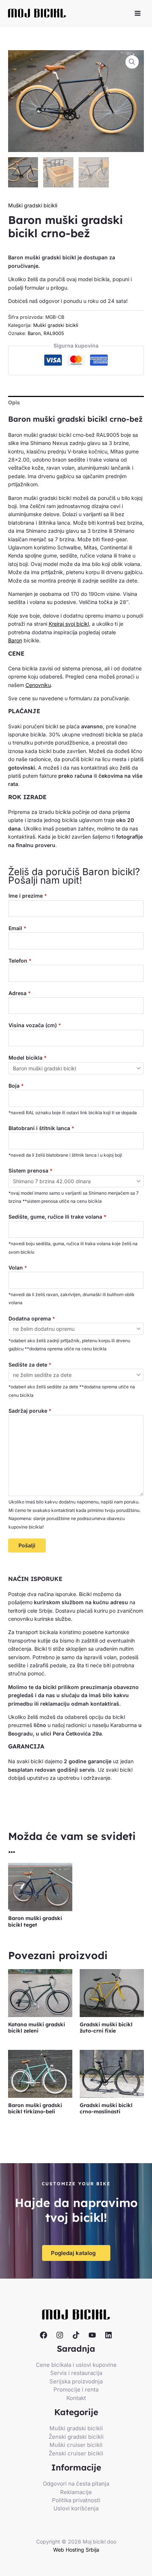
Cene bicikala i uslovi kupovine (76, 2365)
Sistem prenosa (30, 1170)
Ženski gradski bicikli (76, 2437)
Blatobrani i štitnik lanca (41, 1128)
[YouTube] (92, 2335)
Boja (16, 1086)
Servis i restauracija (76, 2373)
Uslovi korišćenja (76, 2508)
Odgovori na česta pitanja (76, 2484)
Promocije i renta (76, 2389)
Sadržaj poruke (30, 1411)
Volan (18, 1268)
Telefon (20, 961)
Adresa (20, 993)
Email (17, 928)
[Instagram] (60, 2335)
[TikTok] (76, 2335)
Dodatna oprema (32, 1318)
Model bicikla (27, 1058)
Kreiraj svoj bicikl (69, 624)
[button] (132, 62)
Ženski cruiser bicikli (76, 2453)
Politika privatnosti (76, 2500)
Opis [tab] (14, 402)
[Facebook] (44, 2335)
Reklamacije (76, 2492)
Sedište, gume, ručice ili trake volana (57, 1217)
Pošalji (27, 1545)
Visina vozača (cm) (35, 1025)
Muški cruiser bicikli (76, 2445)
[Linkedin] (108, 2335)
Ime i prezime (28, 896)
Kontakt (76, 2398)
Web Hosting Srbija (76, 2550)
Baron (34, 333)
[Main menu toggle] (138, 13)
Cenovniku (38, 685)
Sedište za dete (30, 1365)
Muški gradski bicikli (33, 205)
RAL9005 (54, 333)
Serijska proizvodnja (76, 2381)
